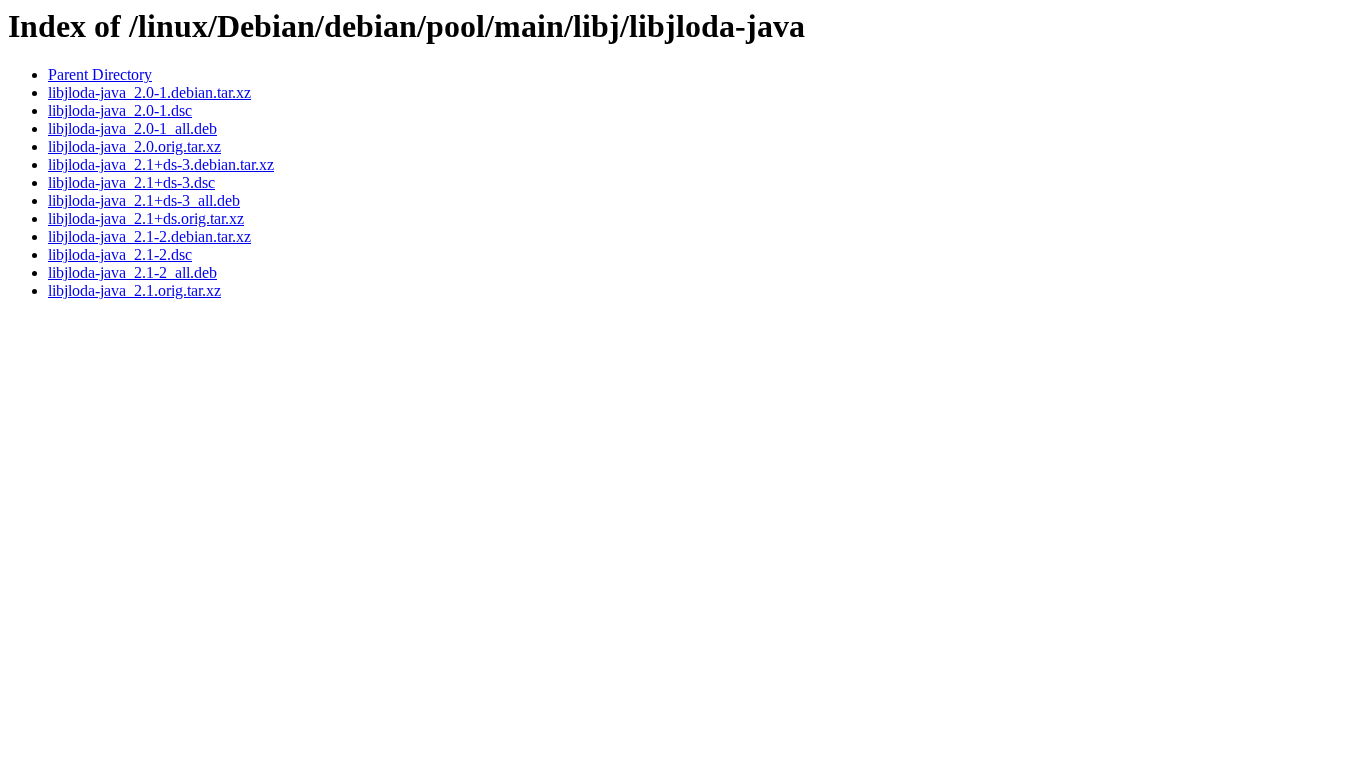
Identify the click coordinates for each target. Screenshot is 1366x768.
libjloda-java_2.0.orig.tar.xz (134, 146)
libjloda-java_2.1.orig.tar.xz (134, 290)
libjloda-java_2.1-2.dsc (120, 254)
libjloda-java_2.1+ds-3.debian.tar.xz (161, 164)
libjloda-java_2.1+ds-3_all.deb (144, 200)
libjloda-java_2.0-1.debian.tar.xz (149, 92)
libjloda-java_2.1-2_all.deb (132, 272)
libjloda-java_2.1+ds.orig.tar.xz (146, 218)
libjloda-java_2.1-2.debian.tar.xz (149, 236)
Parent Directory (100, 74)
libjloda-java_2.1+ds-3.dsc (131, 182)
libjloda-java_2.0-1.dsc (120, 110)
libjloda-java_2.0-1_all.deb (132, 128)
